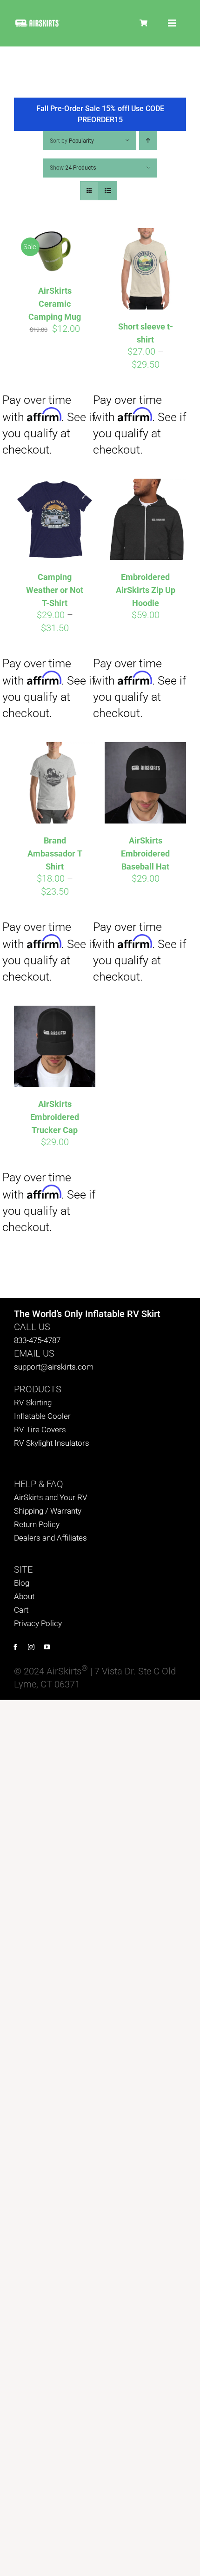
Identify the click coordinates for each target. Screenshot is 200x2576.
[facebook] (15, 1647)
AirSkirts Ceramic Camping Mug (55, 304)
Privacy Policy (38, 1623)
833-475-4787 (37, 1340)
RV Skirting (33, 1403)
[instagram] (31, 1647)
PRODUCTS (38, 1389)
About (24, 1596)
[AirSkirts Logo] (37, 23)
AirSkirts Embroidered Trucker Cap (55, 1117)
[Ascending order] (148, 141)
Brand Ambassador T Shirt (55, 853)
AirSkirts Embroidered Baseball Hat (145, 853)
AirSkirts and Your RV (51, 1497)
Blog (22, 1583)
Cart (21, 1610)
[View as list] (108, 191)
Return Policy (37, 1524)
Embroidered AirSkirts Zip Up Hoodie (146, 590)
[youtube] (47, 1647)
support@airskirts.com (54, 1367)
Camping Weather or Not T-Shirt (55, 590)
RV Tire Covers (40, 1430)
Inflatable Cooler (42, 1416)
